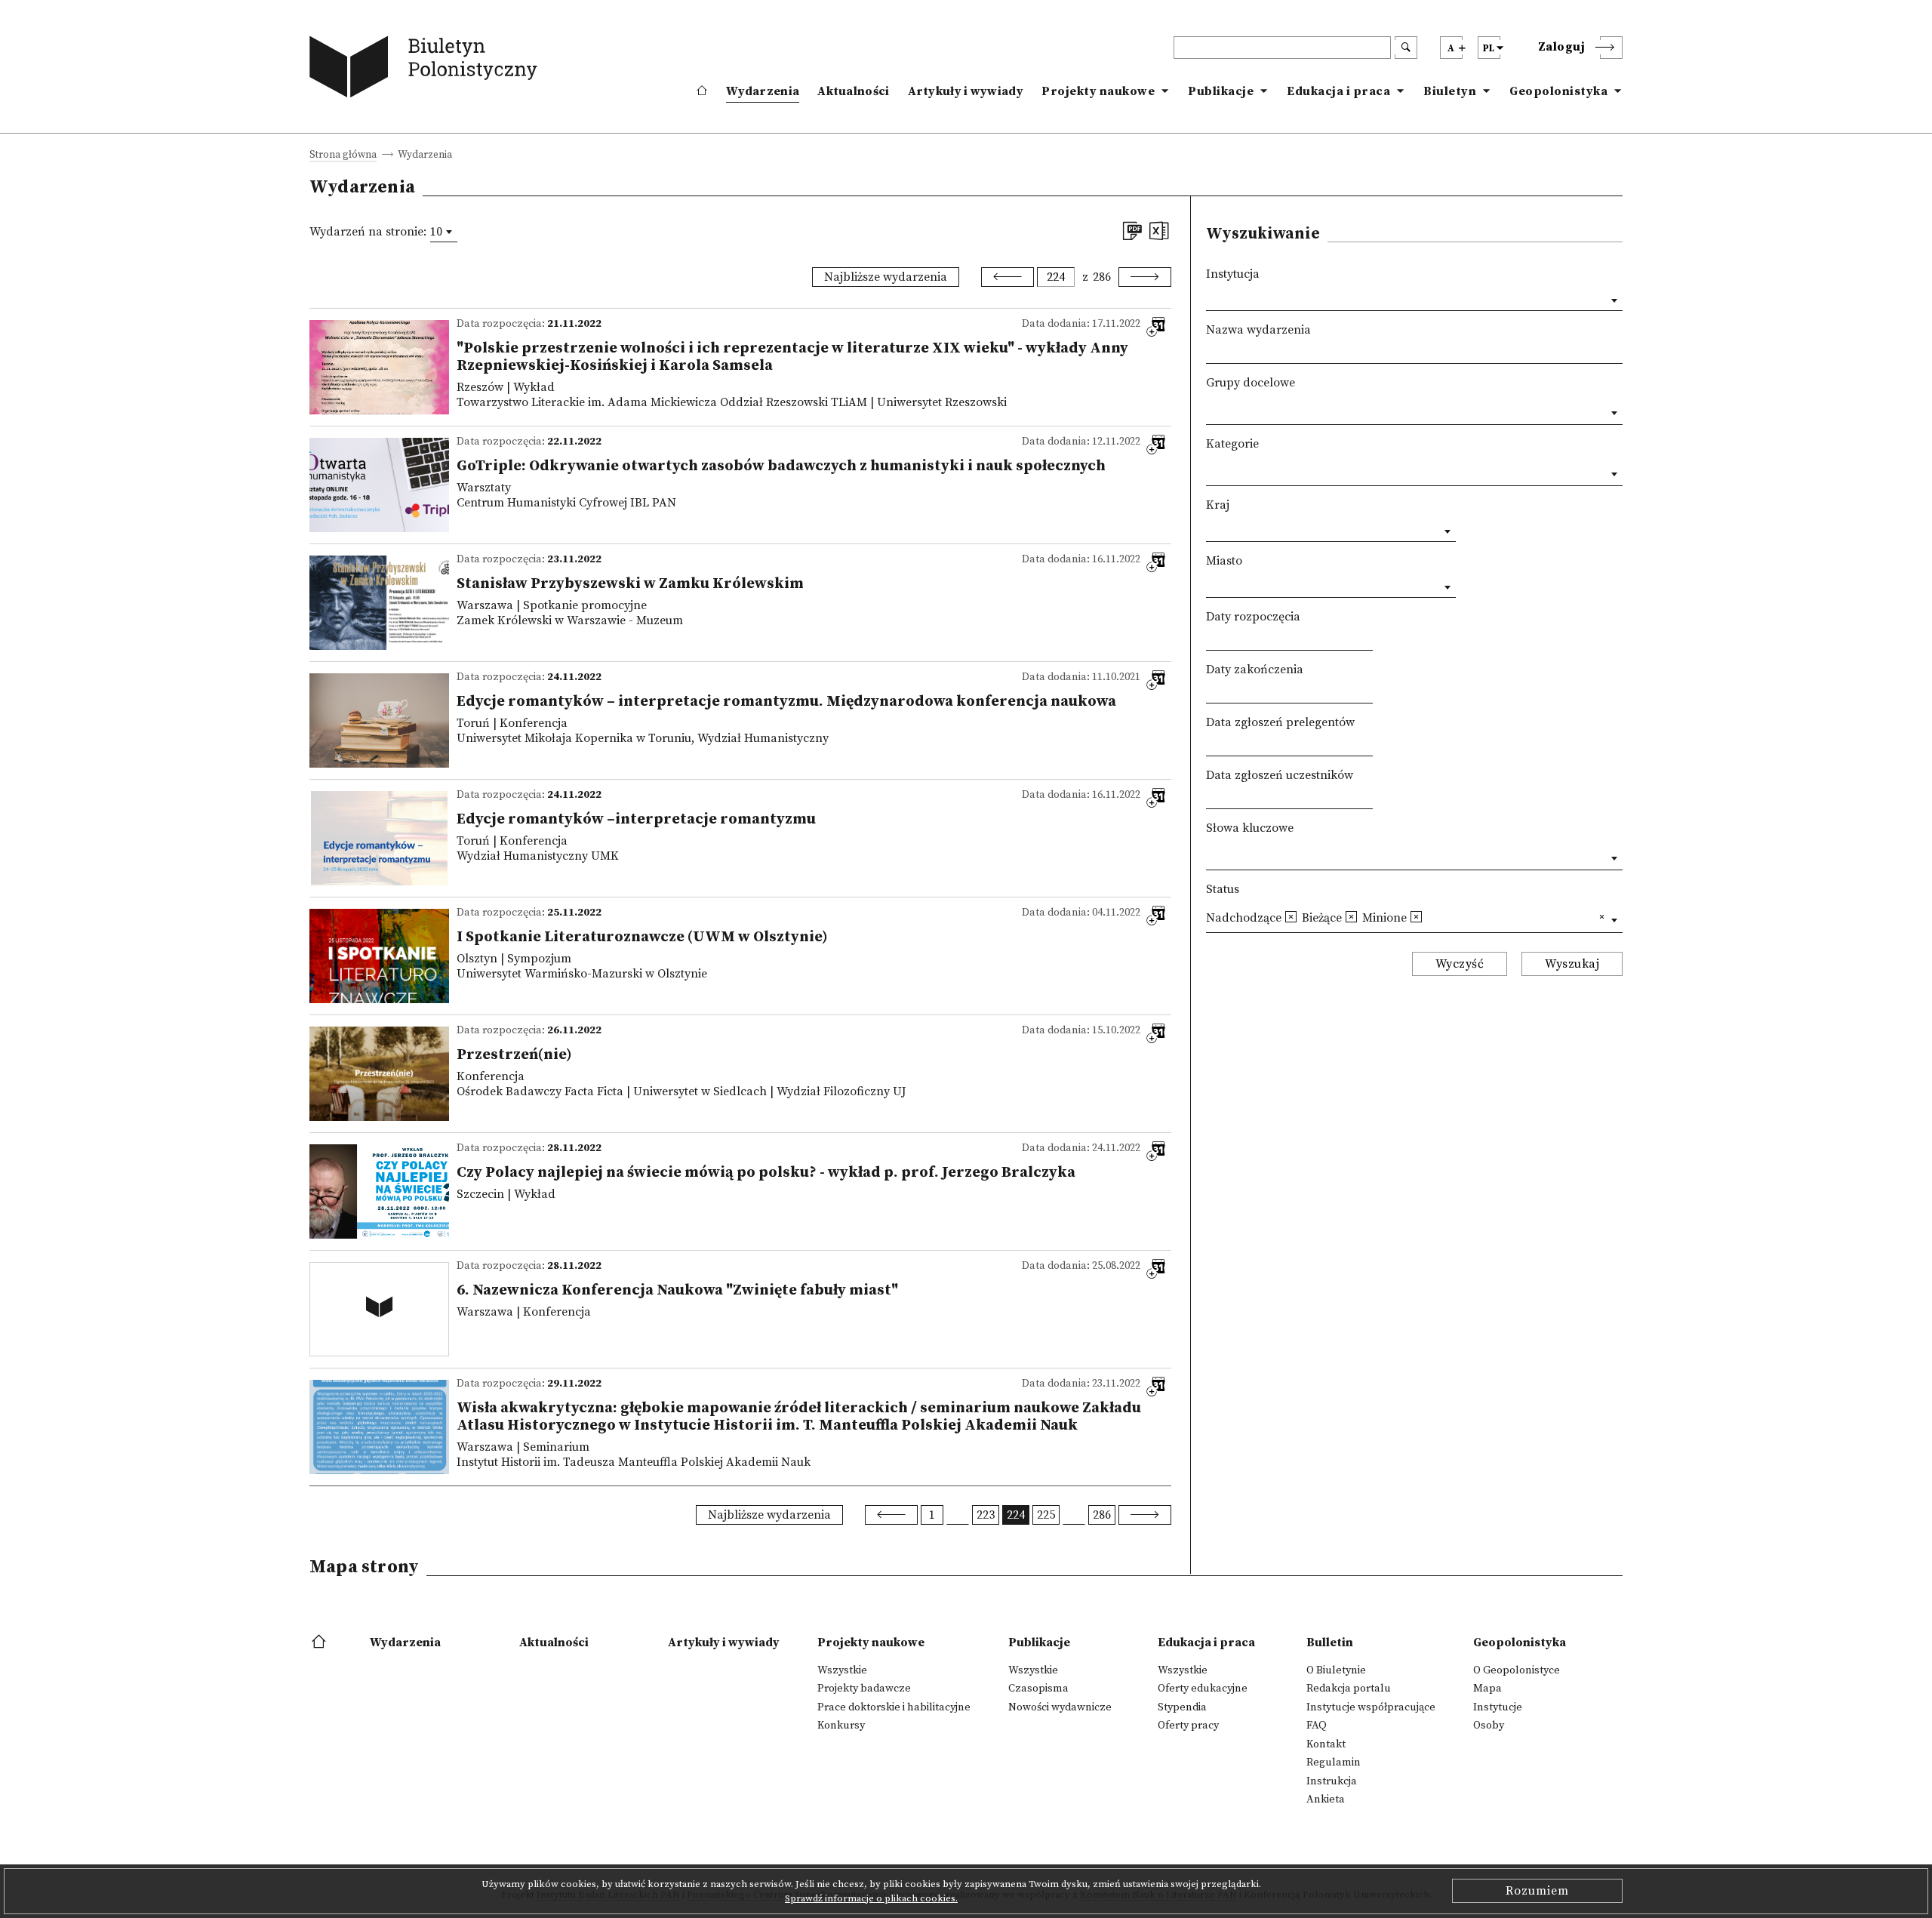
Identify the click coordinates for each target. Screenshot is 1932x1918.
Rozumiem (1537, 1891)
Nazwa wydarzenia (1258, 330)
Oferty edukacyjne (1203, 1689)
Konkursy (841, 1726)
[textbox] (1211, 410)
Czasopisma (1038, 1689)
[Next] (1145, 277)
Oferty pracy (1188, 1726)
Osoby (1489, 1726)
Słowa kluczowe (1250, 828)
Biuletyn (1450, 91)
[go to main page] (427, 70)
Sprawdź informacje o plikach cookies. (871, 1898)
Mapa (1487, 1689)
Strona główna (343, 156)
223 (986, 1515)
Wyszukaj (1572, 964)
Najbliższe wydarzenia (886, 277)
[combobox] (444, 232)
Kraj (1218, 505)
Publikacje (1221, 91)
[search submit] (1406, 48)
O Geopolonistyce (1517, 1670)
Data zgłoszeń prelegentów (1280, 722)
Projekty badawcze (864, 1689)
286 (1102, 277)
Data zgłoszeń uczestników (1280, 775)
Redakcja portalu (1349, 1689)
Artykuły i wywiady (966, 91)
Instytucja (1233, 274)
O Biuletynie (1336, 1670)
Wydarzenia (763, 91)
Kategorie (1232, 444)
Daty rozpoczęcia (1253, 617)
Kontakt (1326, 1744)
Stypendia (1182, 1707)
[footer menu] (320, 1642)
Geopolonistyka (1558, 91)
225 (1046, 1515)
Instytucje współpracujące (1371, 1707)
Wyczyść (1460, 964)
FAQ (1317, 1726)
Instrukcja (1332, 1781)
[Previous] (1008, 277)
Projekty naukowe (1098, 91)
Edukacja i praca (1338, 91)
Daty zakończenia (1255, 670)
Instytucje (1498, 1707)
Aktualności (853, 91)
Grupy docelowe (1251, 383)
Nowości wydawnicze (1060, 1707)
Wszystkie (842, 1670)
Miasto (1224, 561)
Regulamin (1334, 1763)
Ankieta (1326, 1799)
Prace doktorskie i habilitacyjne (894, 1707)
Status (1223, 889)
